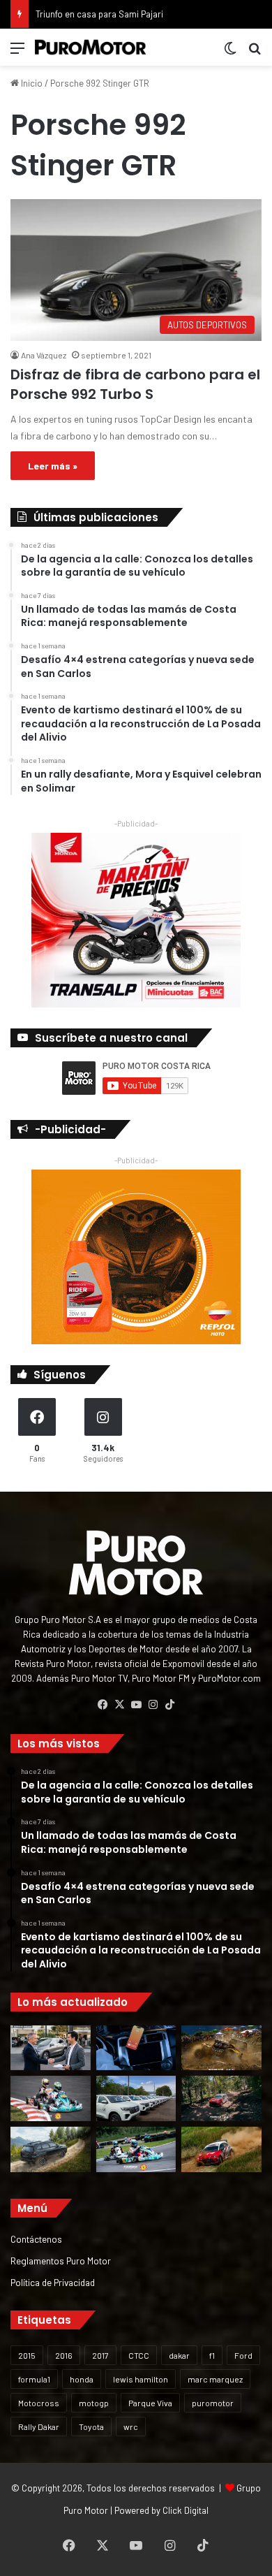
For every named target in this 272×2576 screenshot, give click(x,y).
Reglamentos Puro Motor (61, 2261)
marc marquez (215, 2379)
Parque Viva (150, 2403)
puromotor (213, 2403)
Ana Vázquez (44, 355)
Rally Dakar (39, 2426)
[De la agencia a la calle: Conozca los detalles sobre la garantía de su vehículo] (51, 2048)
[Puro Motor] (91, 47)
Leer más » (53, 466)
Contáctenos (36, 2239)
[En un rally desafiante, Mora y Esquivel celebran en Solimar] (221, 2098)
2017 (100, 2355)
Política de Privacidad (53, 2282)
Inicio (31, 83)
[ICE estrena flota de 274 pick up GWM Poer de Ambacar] (136, 2098)
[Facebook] (103, 1705)
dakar (179, 2355)
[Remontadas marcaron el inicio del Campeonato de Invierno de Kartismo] (136, 2149)
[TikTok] (169, 1705)
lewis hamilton (141, 2379)
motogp (94, 2403)
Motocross (39, 2403)
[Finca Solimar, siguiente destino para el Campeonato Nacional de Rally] (221, 2149)
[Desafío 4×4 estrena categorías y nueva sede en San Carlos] (221, 2048)
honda (82, 2379)
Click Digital (186, 2510)
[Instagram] (153, 1705)
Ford (243, 2355)
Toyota (91, 2426)
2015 (27, 2355)
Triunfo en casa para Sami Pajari (99, 14)
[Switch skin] (230, 53)
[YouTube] (136, 1705)
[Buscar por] (255, 53)
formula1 (34, 2379)
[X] (119, 1705)
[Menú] (17, 53)
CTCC (139, 2355)
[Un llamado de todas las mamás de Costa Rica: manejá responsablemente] (136, 2048)
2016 (64, 2355)
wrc (131, 2426)
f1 (212, 2355)
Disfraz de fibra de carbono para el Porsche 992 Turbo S (135, 384)
